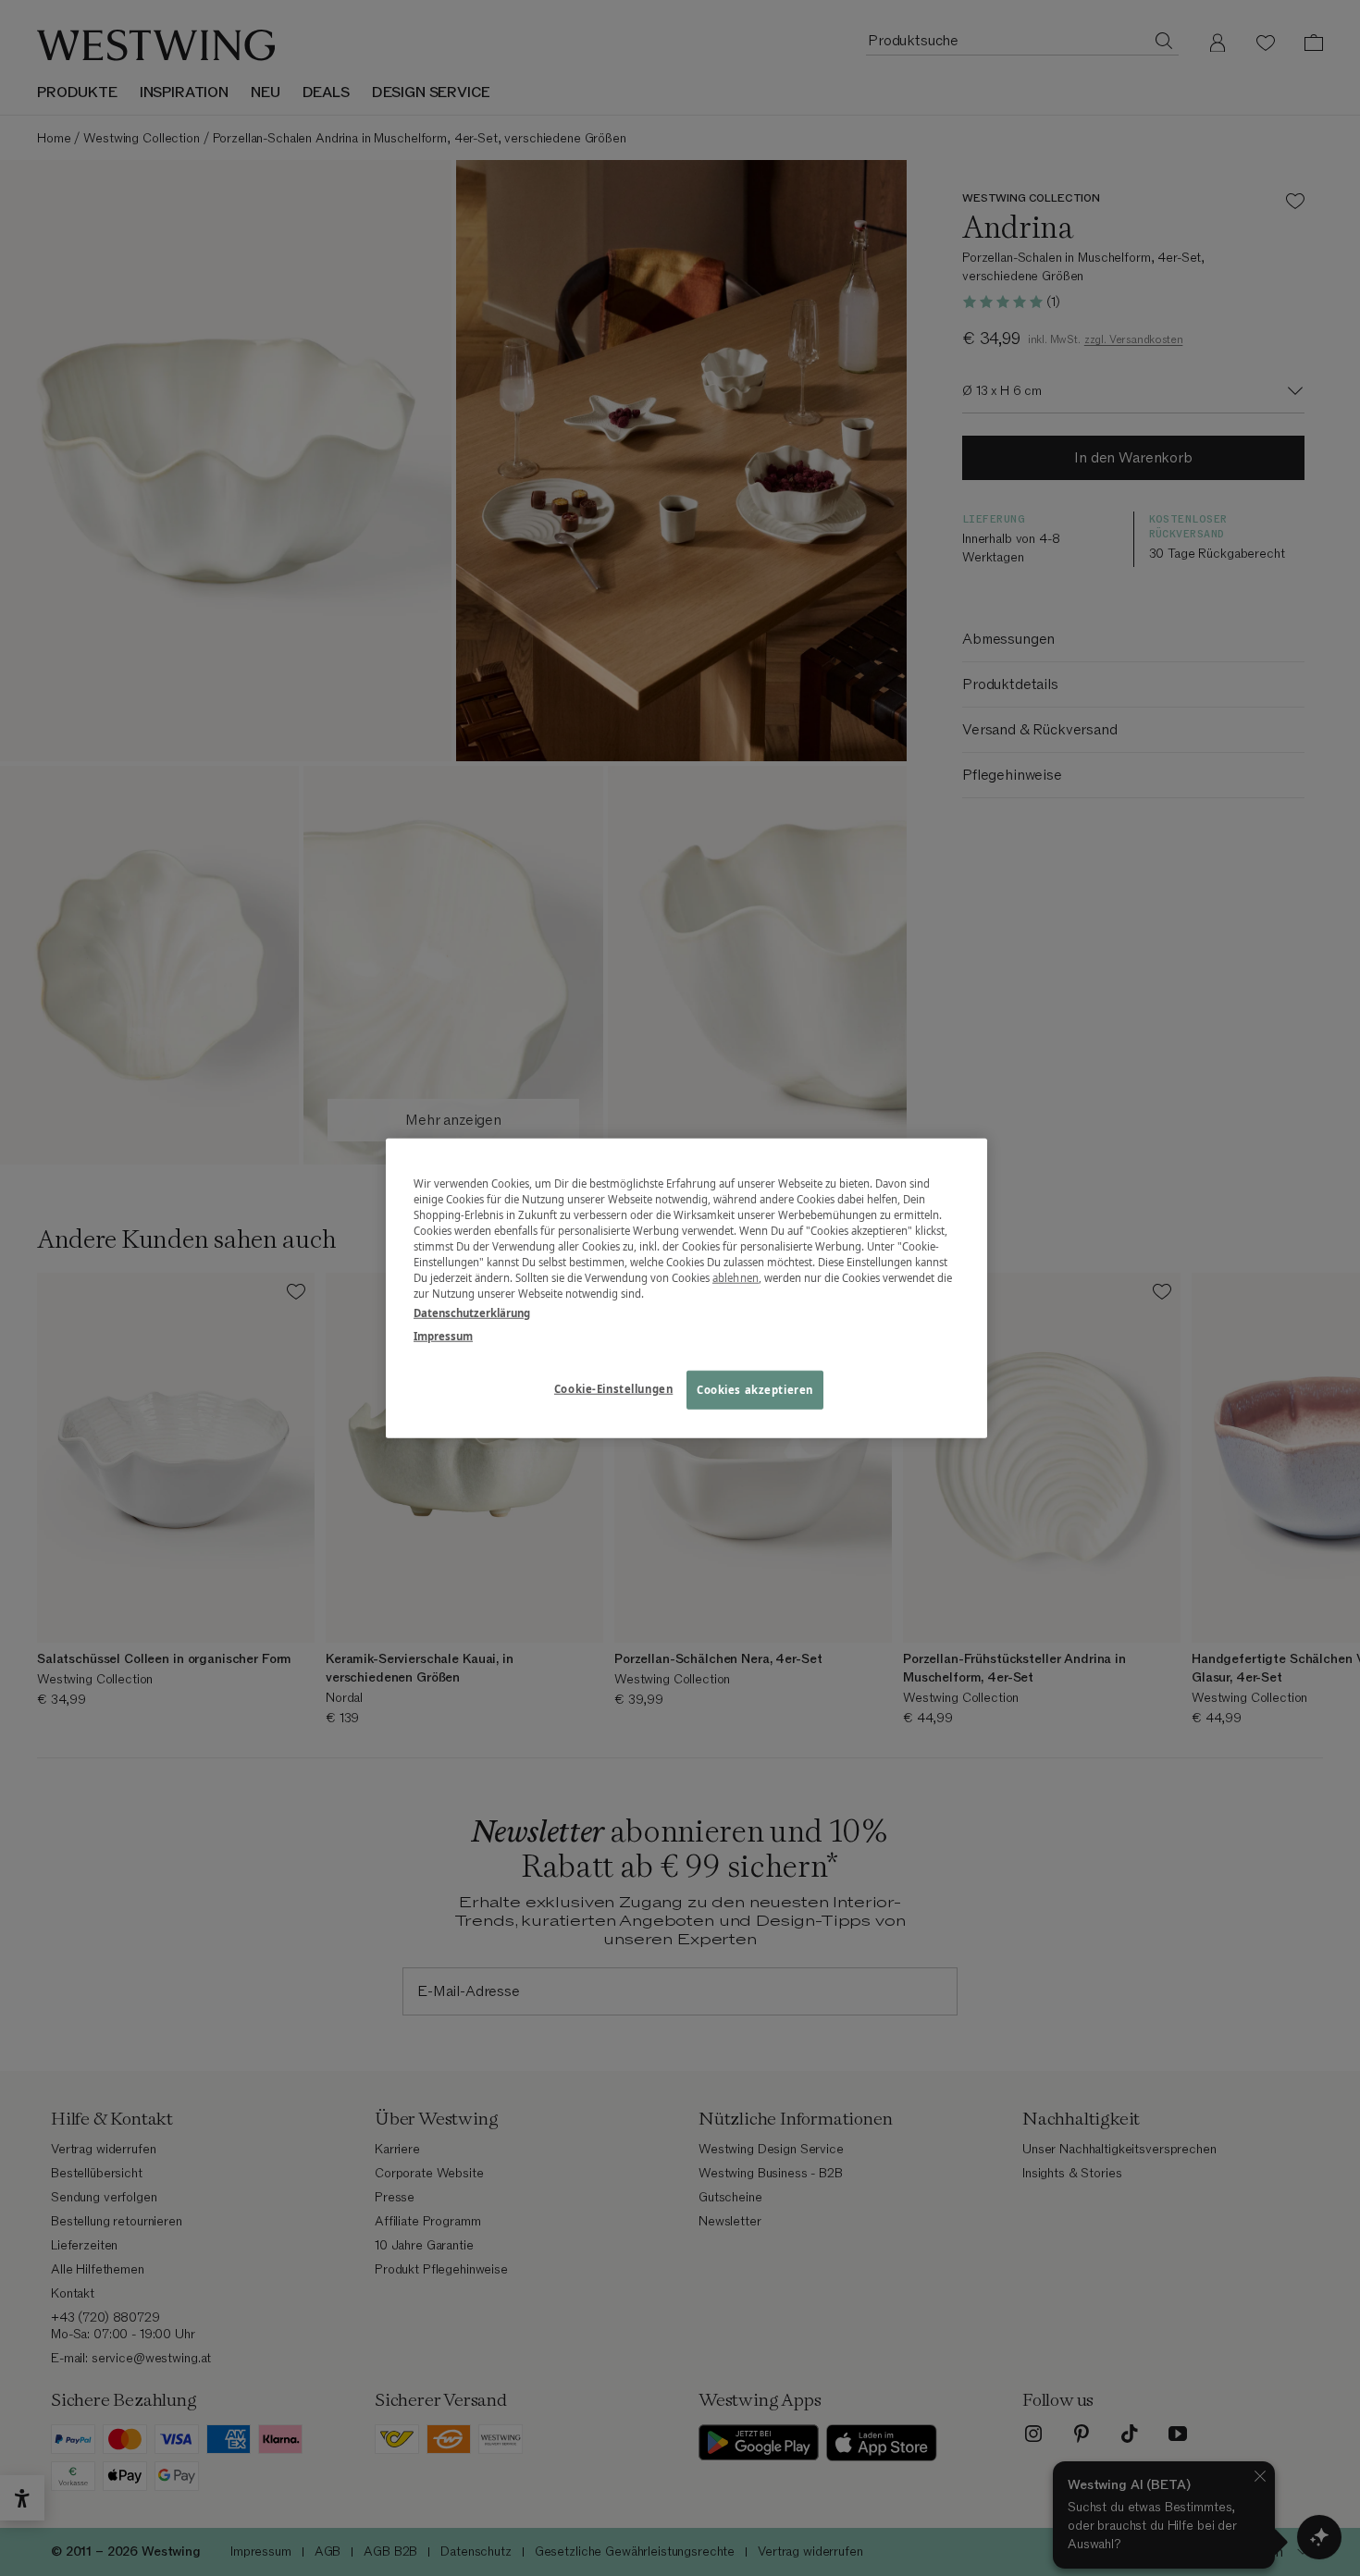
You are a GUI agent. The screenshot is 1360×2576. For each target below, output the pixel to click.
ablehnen (736, 1278)
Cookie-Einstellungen (613, 1389)
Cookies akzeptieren (755, 1390)
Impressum (443, 1336)
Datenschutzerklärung (472, 1313)
